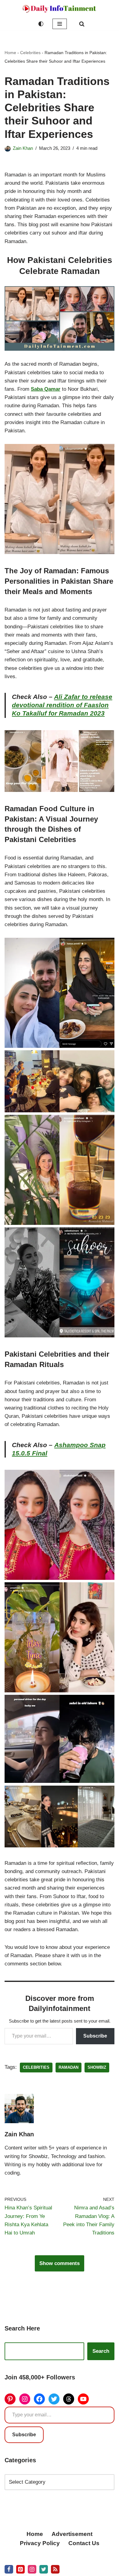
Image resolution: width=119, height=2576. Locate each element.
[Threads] (69, 2399)
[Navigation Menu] (60, 24)
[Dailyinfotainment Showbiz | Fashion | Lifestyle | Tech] (60, 9)
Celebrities (30, 53)
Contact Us (84, 2543)
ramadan (69, 2067)
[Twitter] (54, 2399)
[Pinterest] (10, 2399)
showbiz (97, 2067)
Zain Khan (23, 148)
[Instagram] (25, 2399)
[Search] (82, 24)
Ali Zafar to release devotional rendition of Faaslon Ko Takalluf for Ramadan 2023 (62, 705)
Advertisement (72, 2534)
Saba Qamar (46, 389)
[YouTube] (83, 2399)
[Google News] (55, 2569)
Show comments (60, 2263)
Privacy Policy (40, 2543)
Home (10, 53)
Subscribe (95, 2036)
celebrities (36, 2067)
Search (101, 2351)
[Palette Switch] (41, 24)
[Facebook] (39, 2399)
